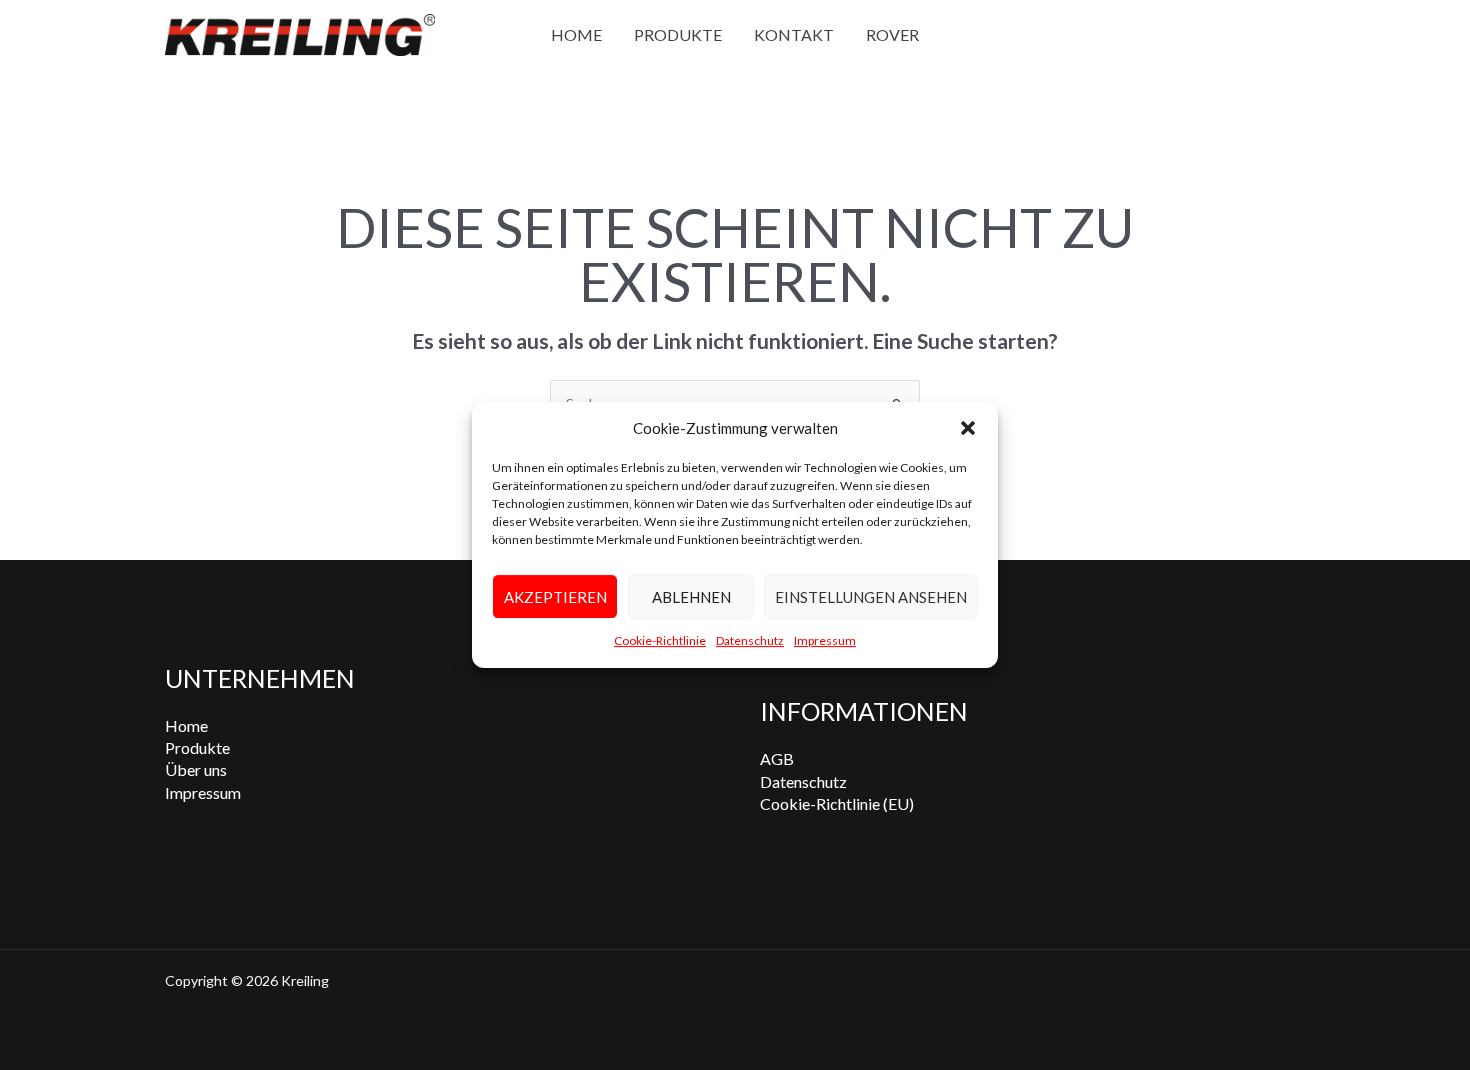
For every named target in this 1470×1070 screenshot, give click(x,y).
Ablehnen (691, 597)
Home (576, 34)
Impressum (825, 641)
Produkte (678, 34)
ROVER (892, 34)
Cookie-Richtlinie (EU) (837, 803)
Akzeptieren (555, 597)
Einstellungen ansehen (871, 597)
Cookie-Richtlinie (660, 641)
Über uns (196, 769)
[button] (968, 428)
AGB (777, 758)
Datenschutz (750, 641)
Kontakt (794, 34)
